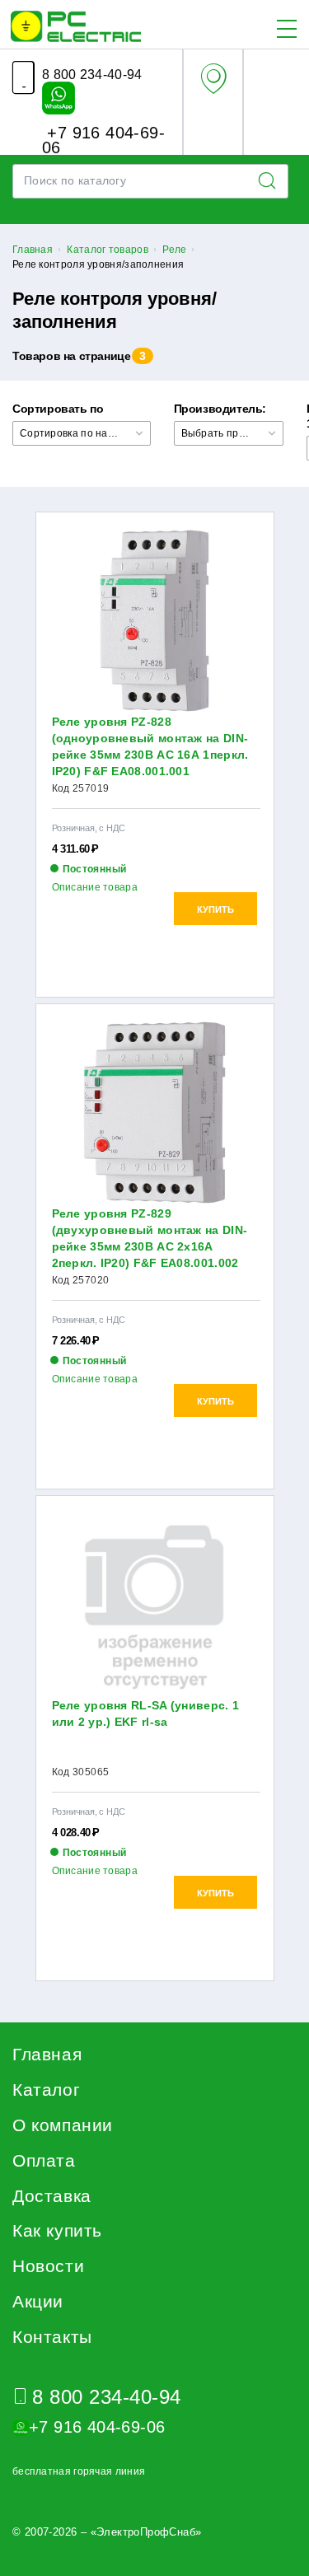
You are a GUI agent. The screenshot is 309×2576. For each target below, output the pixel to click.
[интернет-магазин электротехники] (76, 26)
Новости (48, 2266)
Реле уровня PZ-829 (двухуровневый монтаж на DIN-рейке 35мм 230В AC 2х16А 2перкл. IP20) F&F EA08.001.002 (150, 1238)
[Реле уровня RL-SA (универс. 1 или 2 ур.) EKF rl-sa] (155, 1604)
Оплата (44, 2160)
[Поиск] (272, 181)
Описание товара (95, 887)
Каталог (46, 2090)
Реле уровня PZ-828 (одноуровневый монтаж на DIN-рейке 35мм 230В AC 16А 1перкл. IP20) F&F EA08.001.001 (150, 746)
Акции (38, 2301)
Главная (47, 2054)
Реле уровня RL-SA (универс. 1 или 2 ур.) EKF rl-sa (146, 1713)
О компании (63, 2125)
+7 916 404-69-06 (103, 139)
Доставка (52, 2196)
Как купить (57, 2230)
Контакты (52, 2337)
